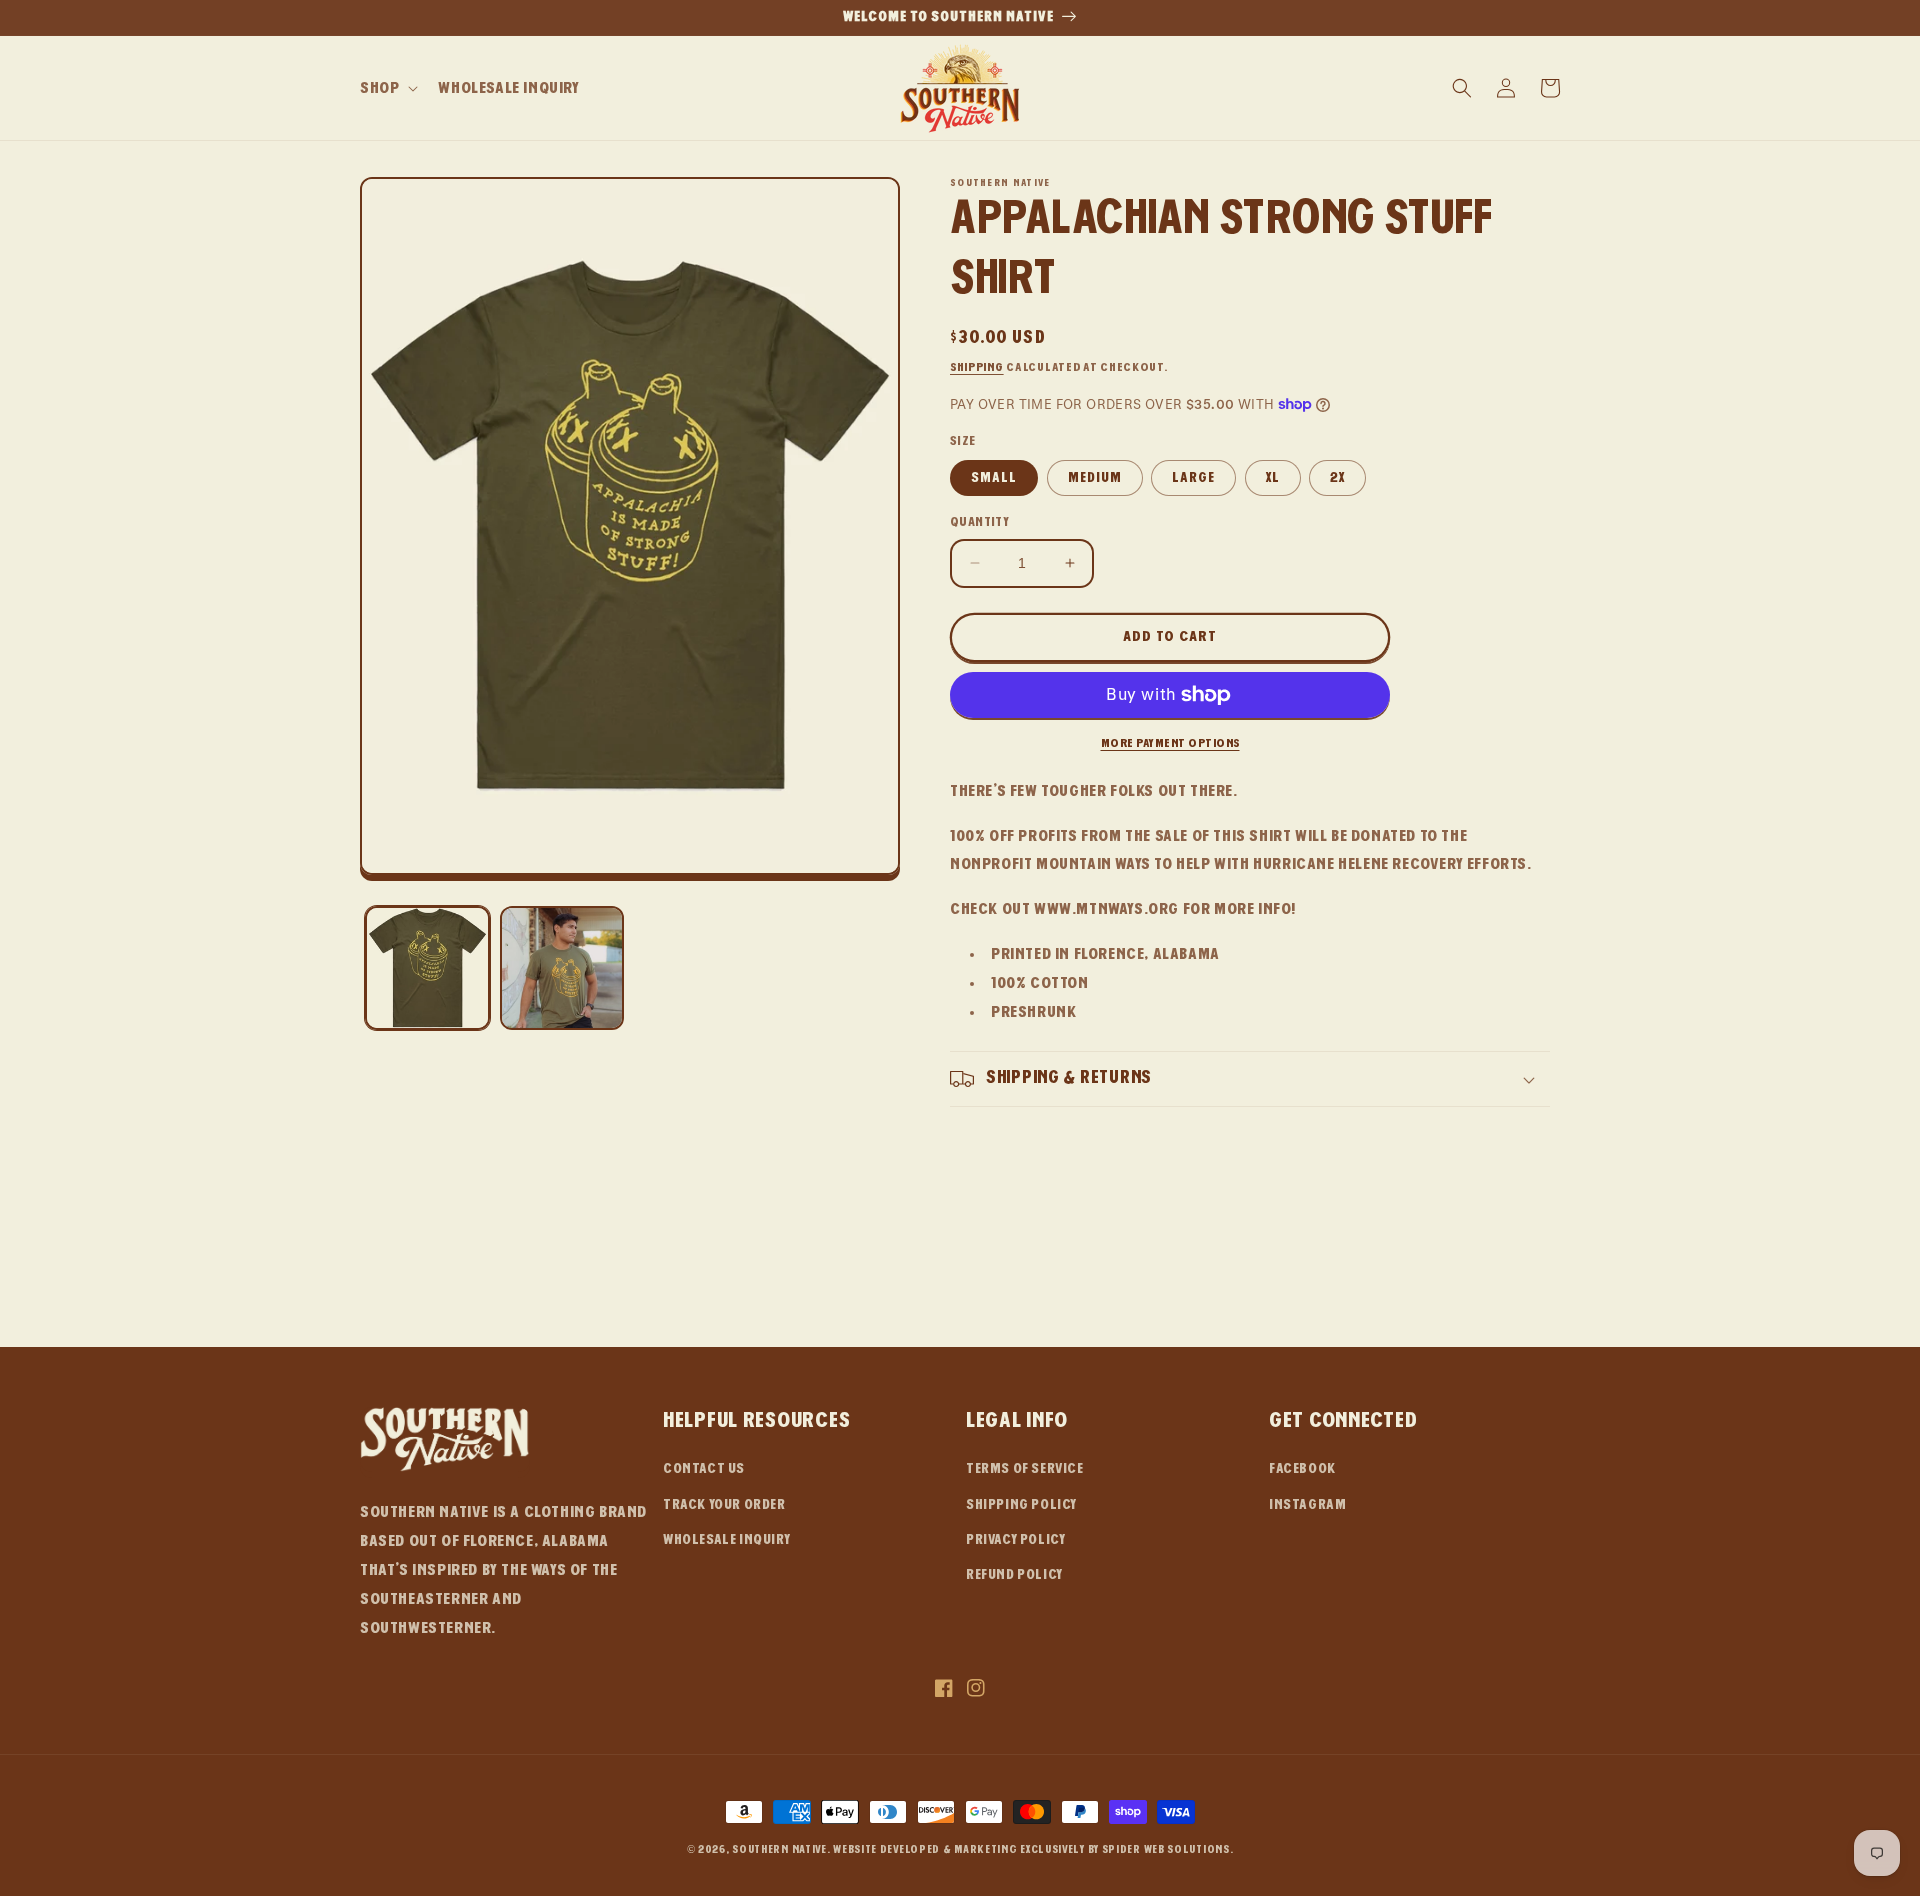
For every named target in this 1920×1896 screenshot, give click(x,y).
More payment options (1170, 743)
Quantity (979, 522)
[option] (960, 18)
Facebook (1302, 1469)
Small (994, 478)
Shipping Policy (1021, 1505)
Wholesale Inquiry (726, 1540)
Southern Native (779, 1849)
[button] (387, 88)
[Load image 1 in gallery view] (427, 968)
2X (1337, 478)
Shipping (977, 367)
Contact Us (704, 1469)
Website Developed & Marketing (925, 1849)
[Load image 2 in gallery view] (562, 968)
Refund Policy (1014, 1575)
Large (1193, 478)
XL (1273, 478)
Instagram (1307, 1505)
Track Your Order (724, 1505)
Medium (1095, 478)
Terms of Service (1025, 1469)
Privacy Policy (1015, 1540)
